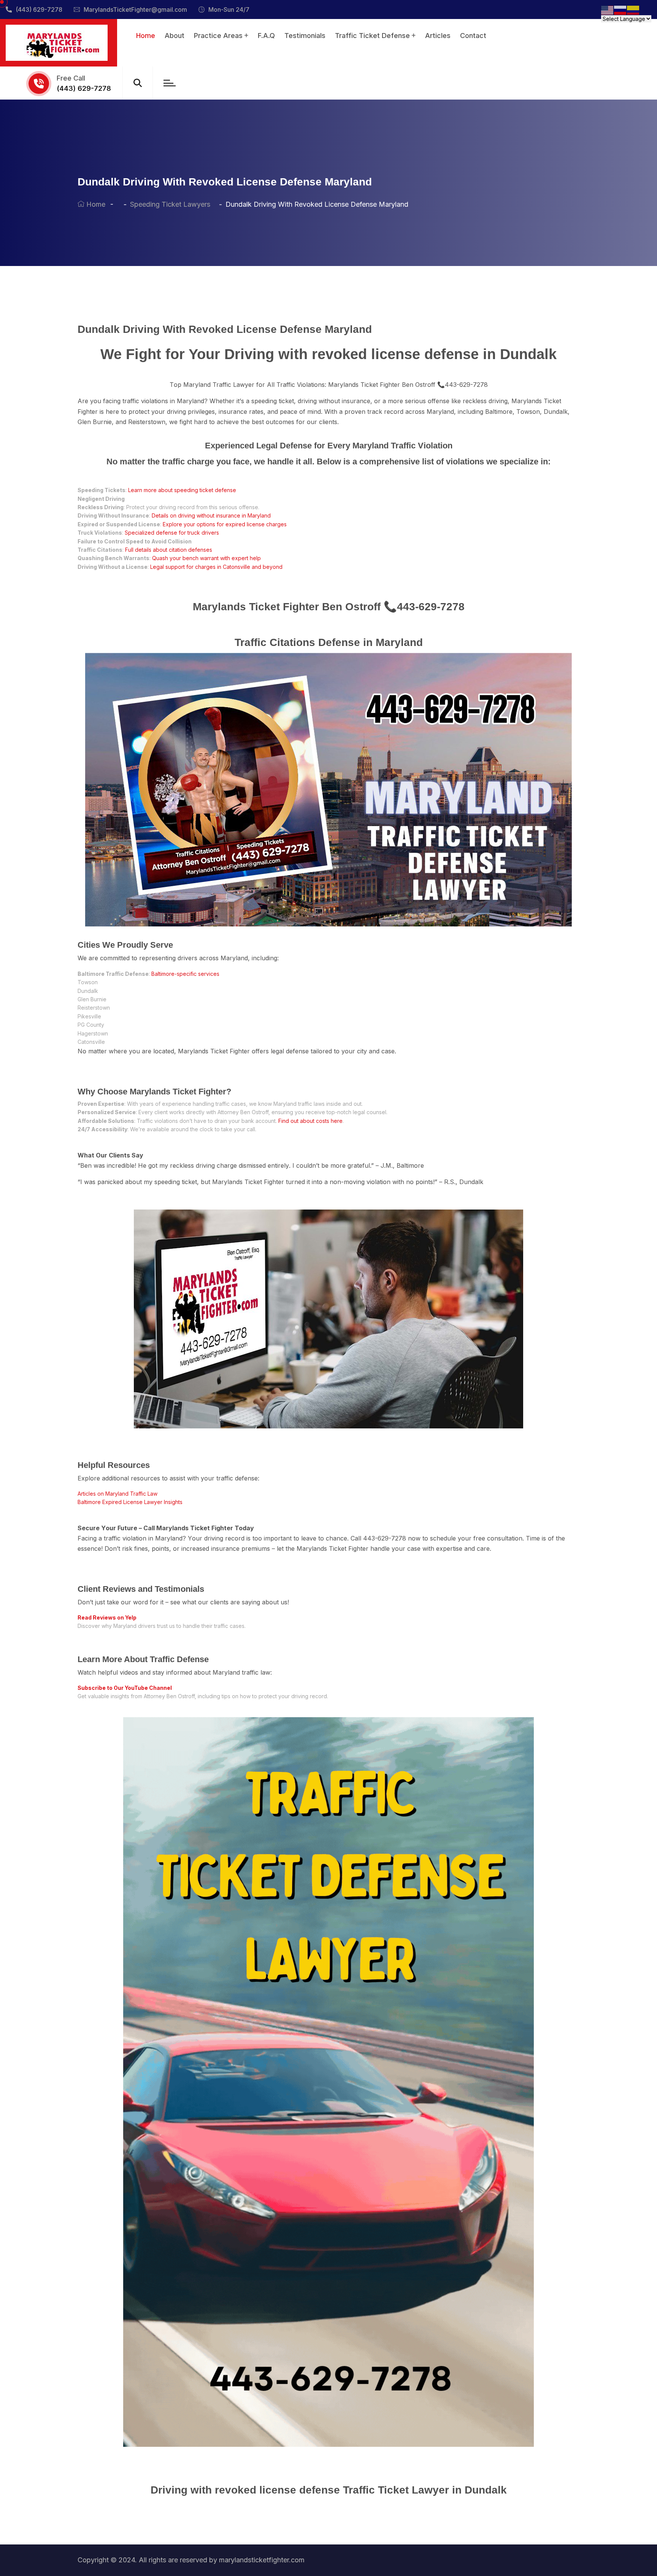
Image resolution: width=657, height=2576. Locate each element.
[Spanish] (633, 10)
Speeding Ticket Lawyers (172, 204)
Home (146, 36)
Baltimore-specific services (185, 974)
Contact (473, 36)
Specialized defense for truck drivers (172, 533)
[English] (608, 10)
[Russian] (620, 10)
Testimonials (305, 36)
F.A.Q (266, 36)
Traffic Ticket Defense (372, 36)
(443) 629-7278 (39, 9)
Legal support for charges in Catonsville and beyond (216, 567)
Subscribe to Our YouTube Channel (125, 1688)
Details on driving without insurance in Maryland (211, 515)
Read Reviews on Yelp (107, 1617)
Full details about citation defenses (169, 550)
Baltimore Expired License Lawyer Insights (130, 1502)
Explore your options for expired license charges (225, 524)
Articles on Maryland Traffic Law (117, 1494)
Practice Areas (218, 36)
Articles (438, 36)
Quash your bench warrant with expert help (206, 558)
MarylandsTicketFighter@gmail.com (135, 9)
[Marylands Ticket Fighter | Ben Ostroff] (57, 42)
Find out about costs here (310, 1121)
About (175, 36)
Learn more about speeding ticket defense (182, 490)
